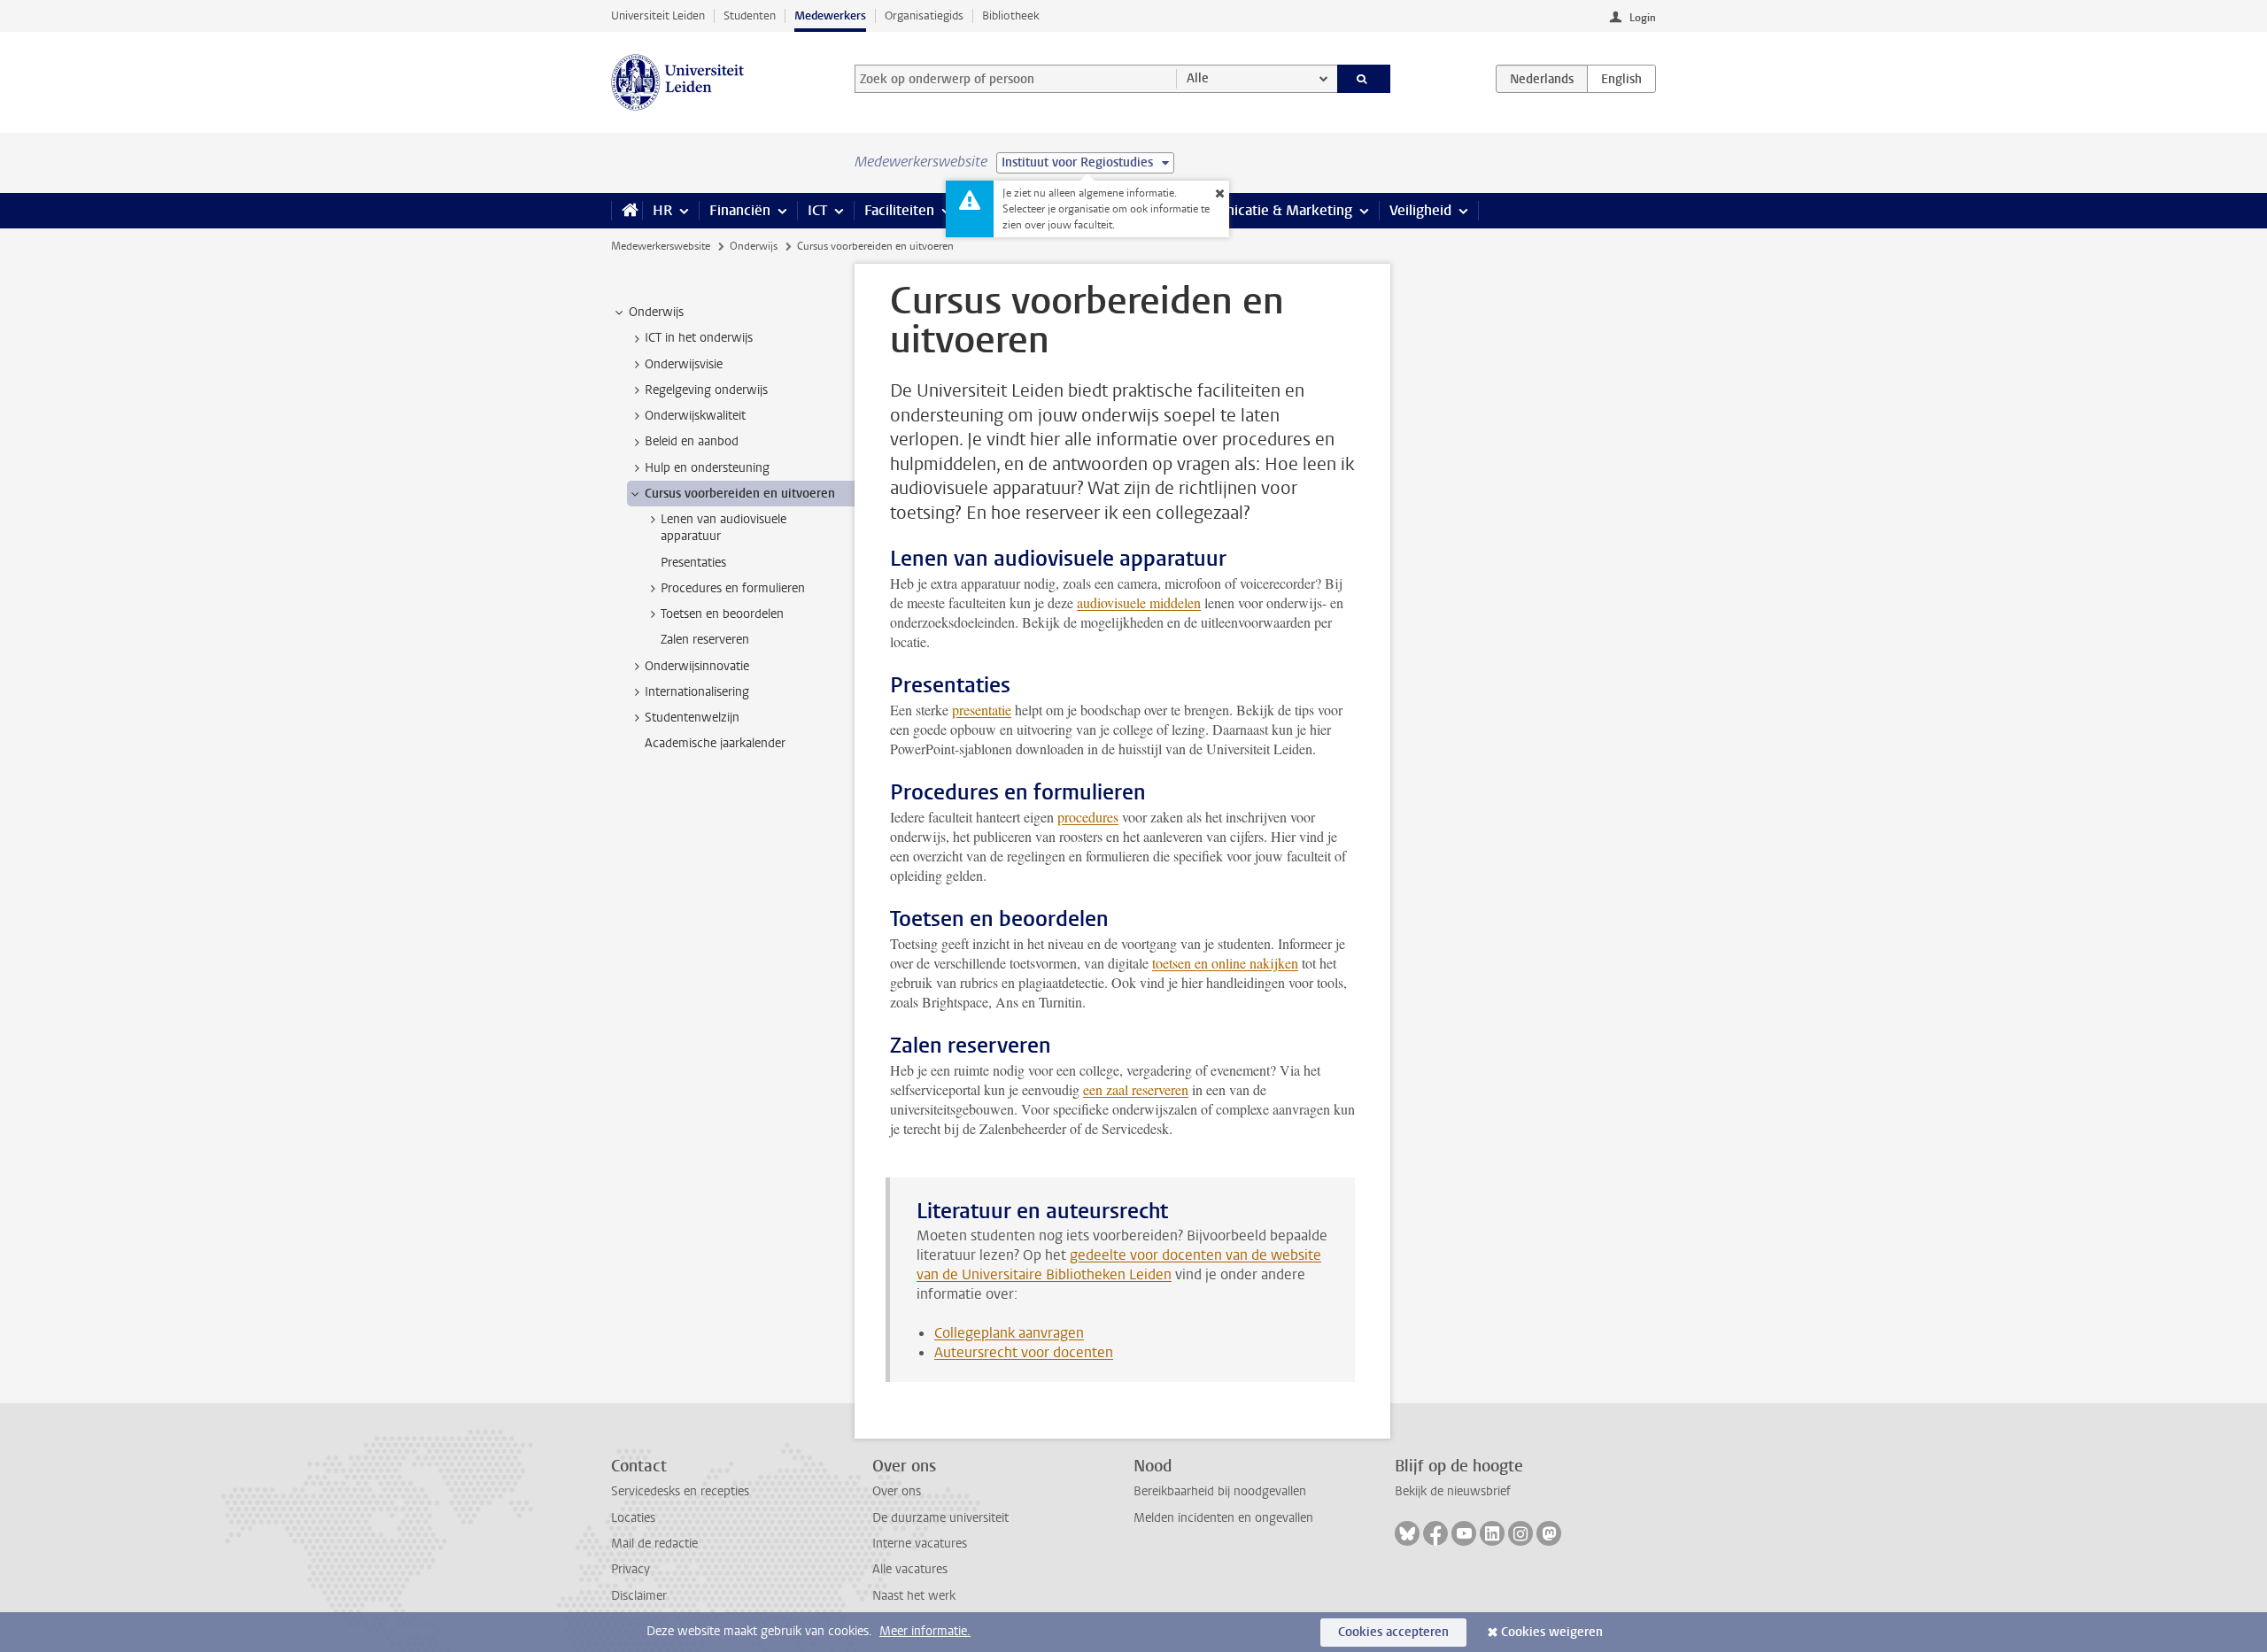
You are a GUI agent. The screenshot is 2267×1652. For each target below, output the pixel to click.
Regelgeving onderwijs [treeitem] (706, 390)
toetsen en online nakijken (1225, 963)
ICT (817, 210)
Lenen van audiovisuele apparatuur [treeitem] (723, 528)
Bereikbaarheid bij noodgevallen (1220, 1491)
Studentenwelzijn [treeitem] (692, 718)
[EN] (1621, 79)
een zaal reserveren (1136, 1089)
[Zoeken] (1364, 79)
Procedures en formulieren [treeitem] (733, 588)
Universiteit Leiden (658, 15)
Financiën (740, 210)
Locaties (633, 1518)
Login (1643, 18)
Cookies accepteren (1393, 1632)
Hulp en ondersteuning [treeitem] (707, 468)
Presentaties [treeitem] (693, 563)
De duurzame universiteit (940, 1518)
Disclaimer (639, 1596)
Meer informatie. (925, 1631)
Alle (1198, 78)
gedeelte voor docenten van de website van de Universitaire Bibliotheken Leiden (1119, 1265)
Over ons (897, 1491)
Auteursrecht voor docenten (1024, 1352)
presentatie (982, 710)
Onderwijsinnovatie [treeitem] (697, 666)
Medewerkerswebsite (661, 246)
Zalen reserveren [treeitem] (705, 640)
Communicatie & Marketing (1266, 210)
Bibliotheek (1011, 15)
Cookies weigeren (1552, 1632)
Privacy (631, 1569)
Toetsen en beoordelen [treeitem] (722, 614)
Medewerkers (830, 15)
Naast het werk (914, 1596)
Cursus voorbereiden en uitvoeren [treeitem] (740, 494)
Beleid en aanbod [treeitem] (692, 441)
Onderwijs (754, 246)
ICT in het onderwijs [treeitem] (699, 338)
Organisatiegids (924, 15)
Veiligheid (1420, 210)
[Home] (627, 211)
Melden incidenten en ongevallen (1223, 1518)
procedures (1088, 817)
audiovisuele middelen (1139, 602)
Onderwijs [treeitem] (656, 312)
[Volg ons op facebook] (1435, 1533)
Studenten (750, 15)
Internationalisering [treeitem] (697, 692)
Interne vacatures (920, 1544)
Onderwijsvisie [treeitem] (684, 364)
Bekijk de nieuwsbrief (1453, 1491)
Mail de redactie (654, 1544)
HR (662, 210)
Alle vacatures (910, 1569)
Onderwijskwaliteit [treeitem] (695, 416)
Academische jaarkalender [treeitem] (715, 743)
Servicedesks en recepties (680, 1491)
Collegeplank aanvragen (1009, 1333)
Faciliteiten (899, 210)
